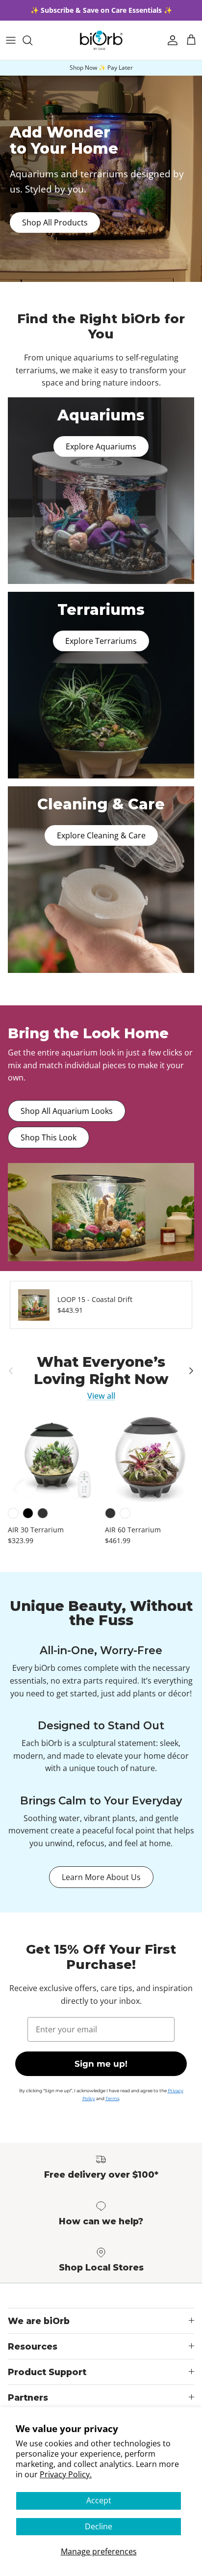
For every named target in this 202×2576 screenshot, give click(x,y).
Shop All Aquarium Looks (67, 1111)
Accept (99, 2500)
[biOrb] (101, 40)
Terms (112, 2098)
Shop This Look (49, 1137)
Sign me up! (101, 2064)
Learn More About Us (101, 1877)
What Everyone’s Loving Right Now (101, 1371)
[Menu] (11, 40)
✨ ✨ (101, 10)
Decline (99, 2526)
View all (101, 1396)
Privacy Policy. (66, 2474)
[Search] (32, 40)
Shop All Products (55, 222)
